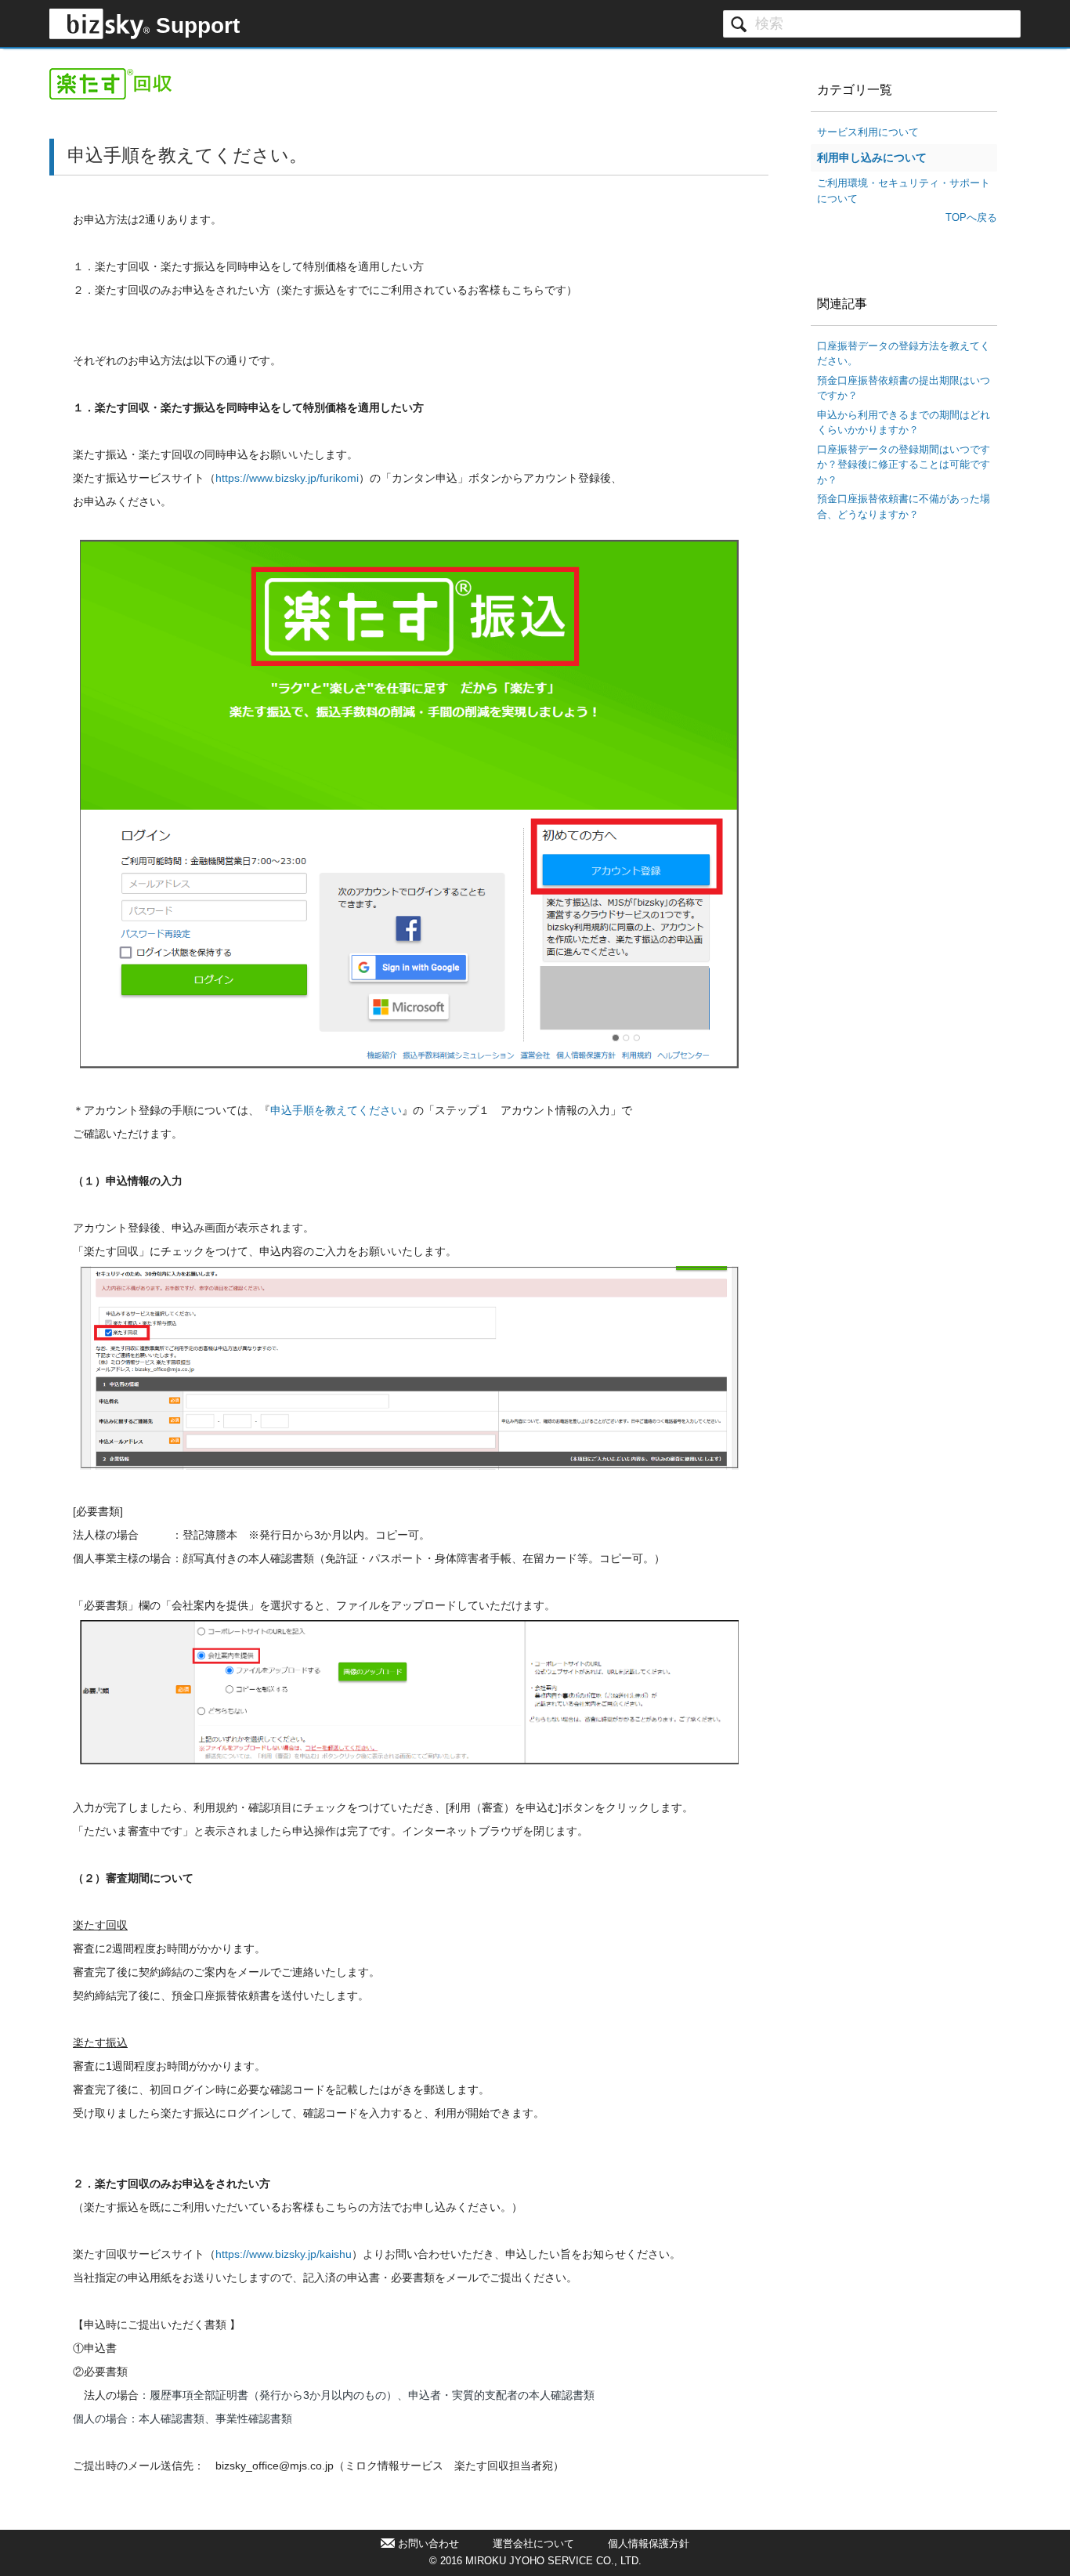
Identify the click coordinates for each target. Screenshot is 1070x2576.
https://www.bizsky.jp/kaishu (284, 2254)
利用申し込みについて (872, 157)
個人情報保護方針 (649, 2543)
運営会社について (533, 2543)
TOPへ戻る (971, 217)
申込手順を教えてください (336, 1110)
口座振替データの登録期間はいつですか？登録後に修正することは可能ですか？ (904, 465)
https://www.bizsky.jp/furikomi (287, 478)
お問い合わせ (428, 2543)
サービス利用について (868, 132)
